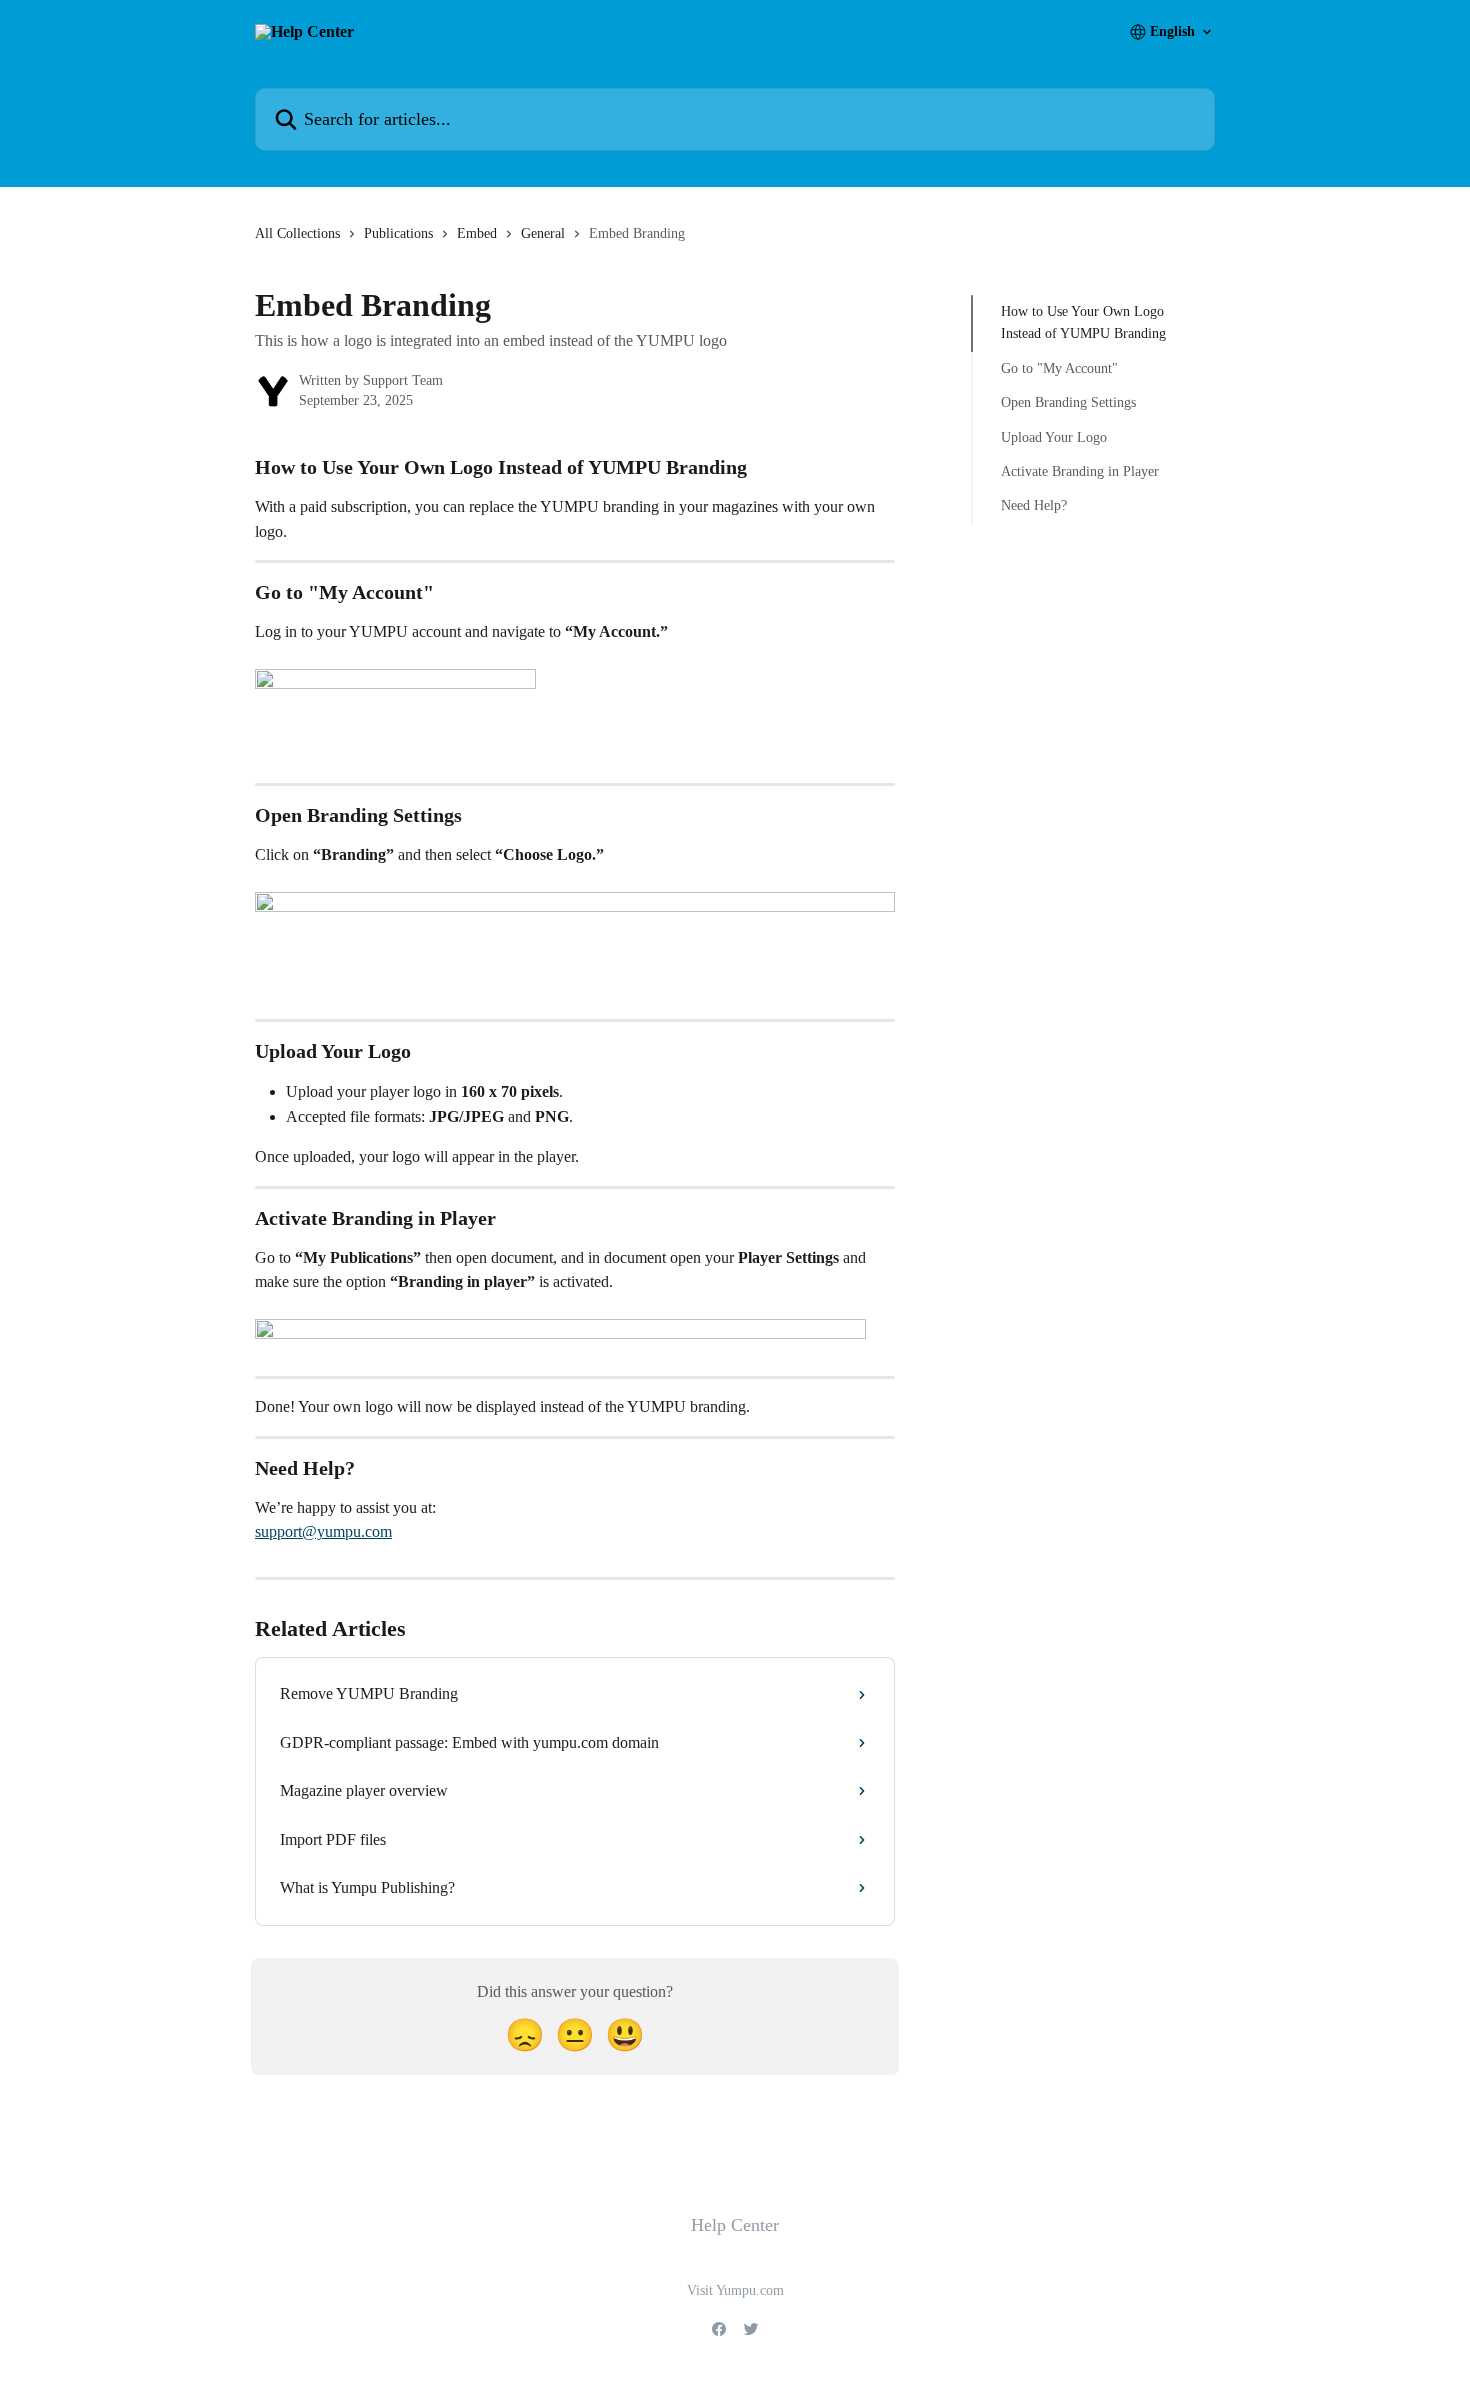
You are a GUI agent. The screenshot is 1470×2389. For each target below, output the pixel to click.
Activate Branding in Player (1080, 471)
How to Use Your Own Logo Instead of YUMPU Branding (1083, 322)
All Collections (297, 233)
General (543, 233)
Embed (477, 233)
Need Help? (1034, 505)
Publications (398, 233)
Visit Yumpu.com (735, 2290)
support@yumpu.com (323, 1531)
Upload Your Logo (1054, 436)
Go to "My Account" (1059, 368)
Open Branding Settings (1068, 402)
